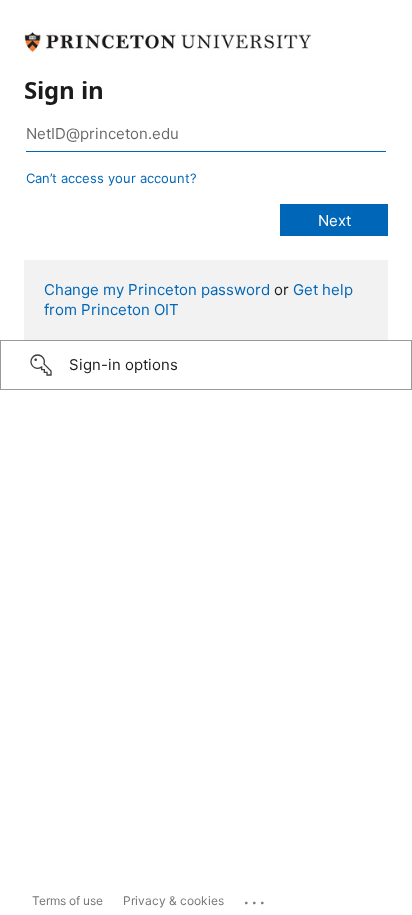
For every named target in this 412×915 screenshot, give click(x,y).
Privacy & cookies (173, 900)
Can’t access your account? (111, 178)
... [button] (256, 898)
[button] (206, 365)
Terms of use (67, 900)
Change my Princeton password (157, 289)
